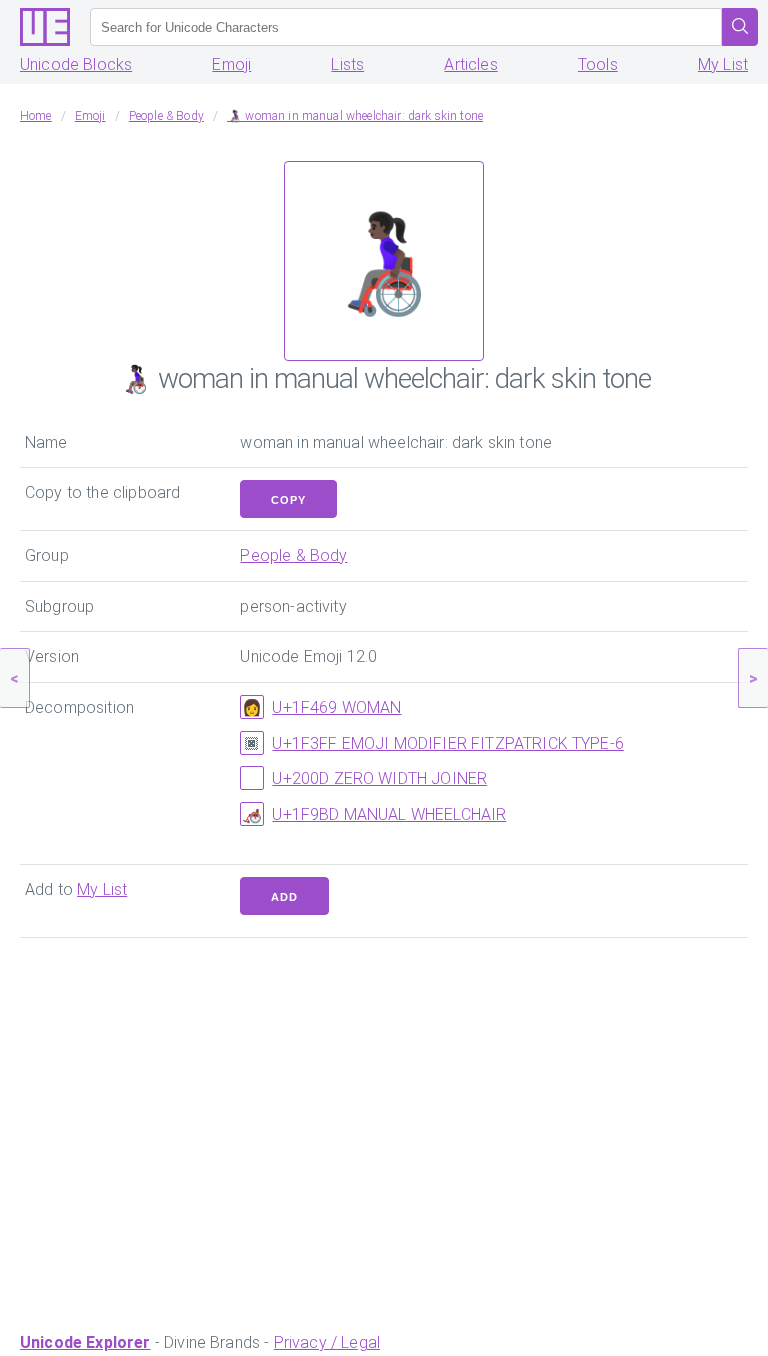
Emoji (231, 64)
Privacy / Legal (327, 1342)
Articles (470, 64)
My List (723, 64)
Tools (598, 64)
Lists (347, 64)
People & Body (293, 555)
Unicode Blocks (76, 64)
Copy (288, 500)
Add (284, 897)
